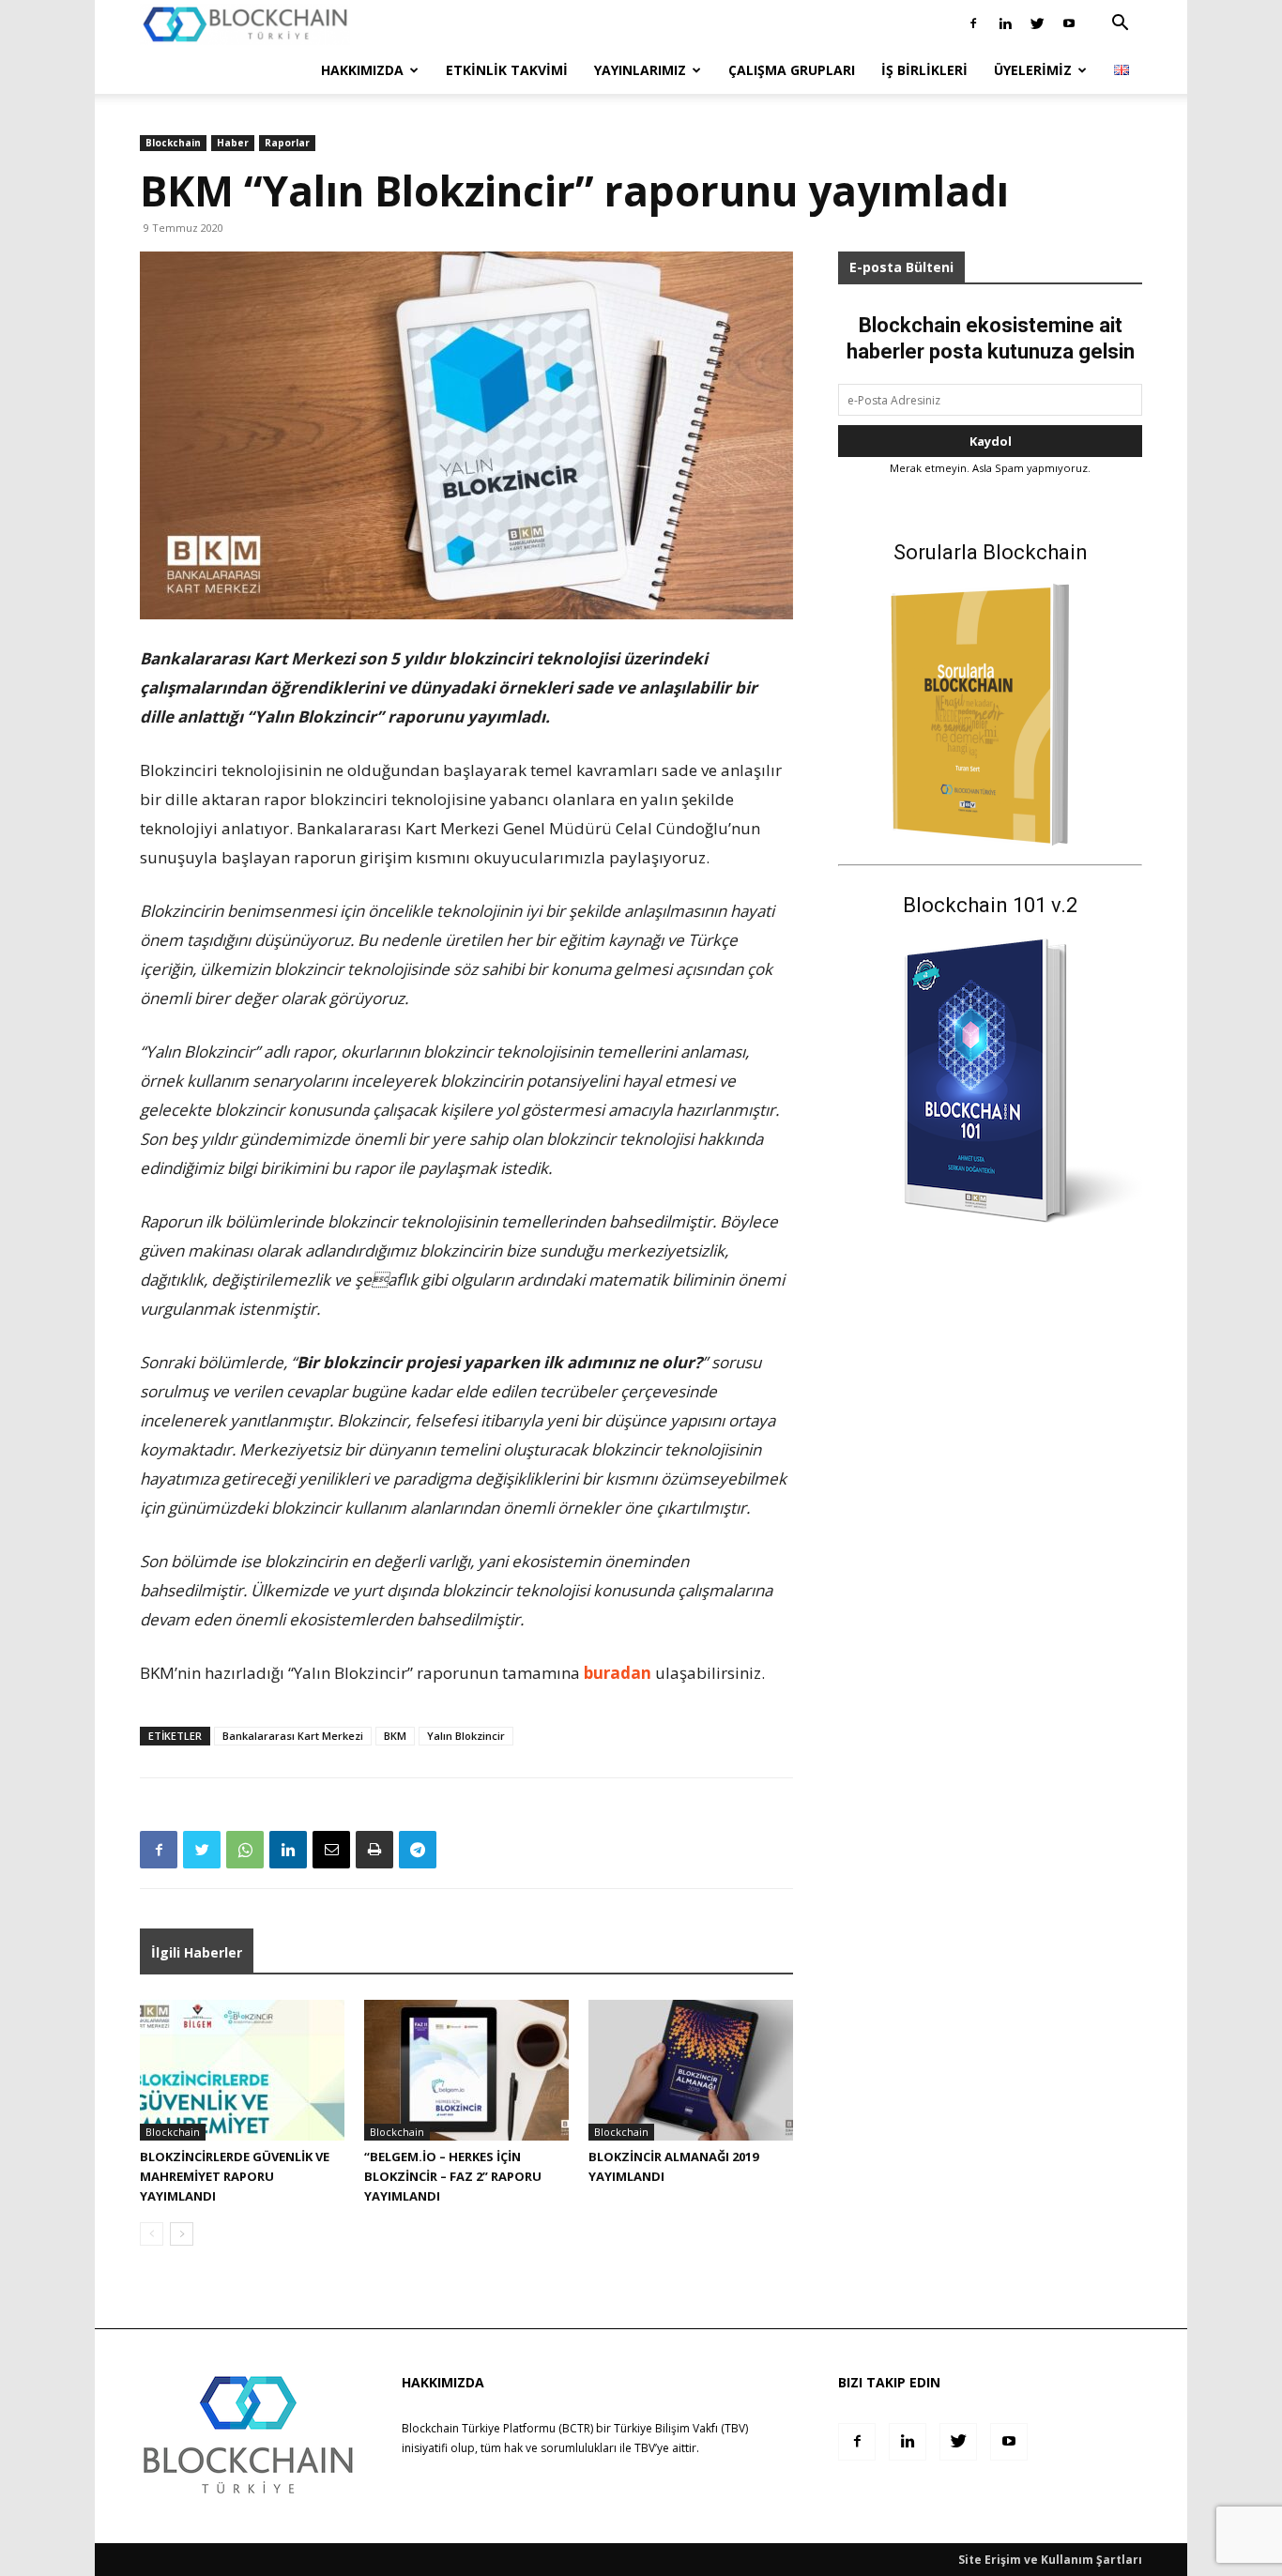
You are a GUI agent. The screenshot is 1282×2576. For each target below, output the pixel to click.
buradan (618, 1673)
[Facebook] (973, 23)
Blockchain (173, 143)
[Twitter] (1037, 23)
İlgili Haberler (197, 1952)
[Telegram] (418, 1850)
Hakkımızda (362, 70)
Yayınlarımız (640, 70)
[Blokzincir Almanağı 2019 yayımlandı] (691, 2070)
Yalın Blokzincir (466, 1736)
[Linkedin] (1005, 23)
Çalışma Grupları (792, 70)
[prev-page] (152, 2234)
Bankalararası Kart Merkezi (293, 1736)
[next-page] (182, 2234)
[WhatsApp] (245, 1850)
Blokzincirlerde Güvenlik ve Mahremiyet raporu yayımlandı (235, 2176)
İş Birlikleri (924, 70)
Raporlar (287, 143)
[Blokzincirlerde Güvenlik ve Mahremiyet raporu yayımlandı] (242, 2070)
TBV (645, 2448)
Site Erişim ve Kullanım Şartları (1050, 2560)
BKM (395, 1736)
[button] (1120, 25)
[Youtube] (1069, 23)
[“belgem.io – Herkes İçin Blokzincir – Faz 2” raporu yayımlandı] (466, 2070)
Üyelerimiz (1033, 70)
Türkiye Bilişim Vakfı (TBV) (681, 2428)
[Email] (331, 1850)
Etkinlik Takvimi (507, 70)
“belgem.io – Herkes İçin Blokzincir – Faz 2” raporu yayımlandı (453, 2176)
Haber (233, 143)
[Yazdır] (374, 1850)
